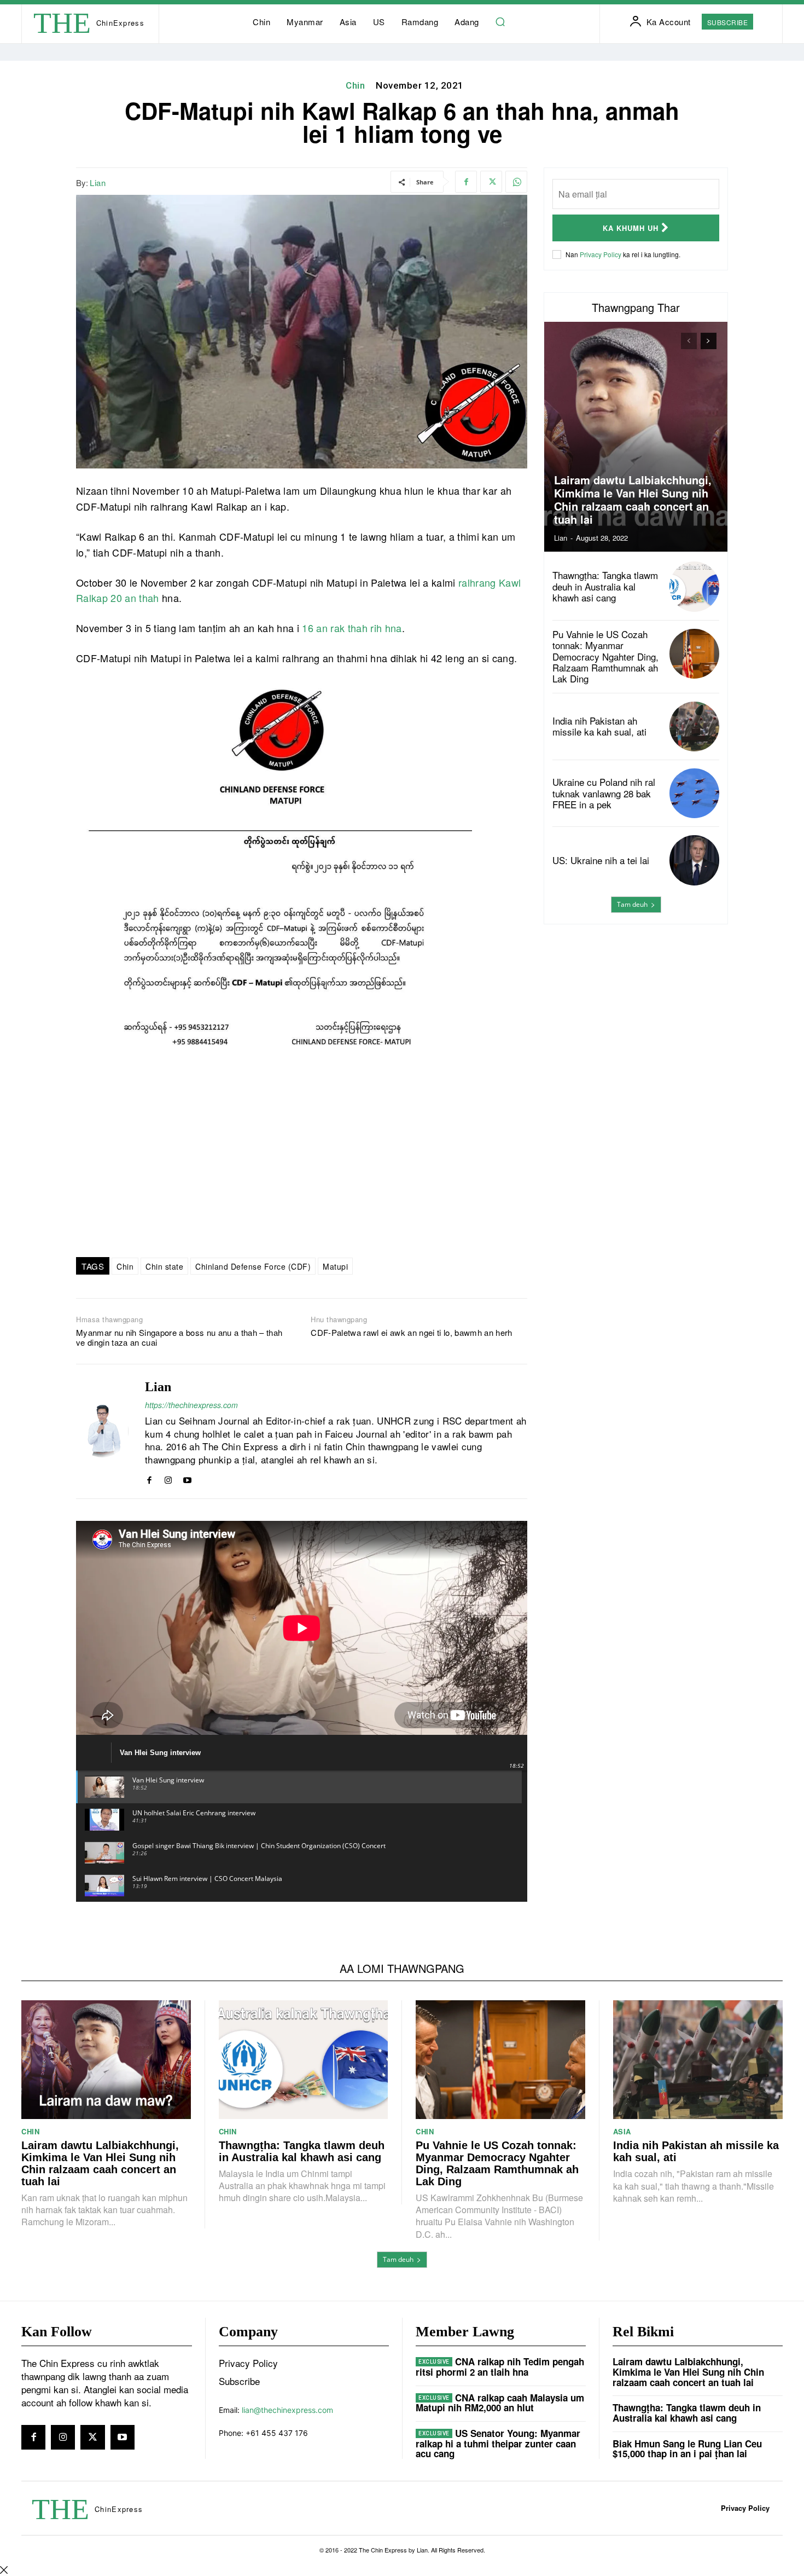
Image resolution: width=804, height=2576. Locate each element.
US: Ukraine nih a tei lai (601, 860)
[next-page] (709, 341)
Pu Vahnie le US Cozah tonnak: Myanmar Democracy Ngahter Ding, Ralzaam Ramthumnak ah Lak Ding (605, 656)
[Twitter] (491, 182)
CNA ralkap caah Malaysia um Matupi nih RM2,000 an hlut (500, 2403)
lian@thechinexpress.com (287, 2410)
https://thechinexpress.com (191, 1405)
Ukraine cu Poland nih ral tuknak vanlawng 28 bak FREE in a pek (604, 793)
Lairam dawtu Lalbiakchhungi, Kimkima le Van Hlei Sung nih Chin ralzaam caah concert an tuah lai (633, 499)
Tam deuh (632, 904)
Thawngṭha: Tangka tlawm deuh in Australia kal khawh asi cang (605, 586)
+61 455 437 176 (277, 2433)
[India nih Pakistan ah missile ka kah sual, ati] (694, 727)
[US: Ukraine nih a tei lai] (694, 860)
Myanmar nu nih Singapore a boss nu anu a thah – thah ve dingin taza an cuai (179, 1338)
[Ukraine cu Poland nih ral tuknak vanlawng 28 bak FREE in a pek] (694, 793)
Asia (622, 2131)
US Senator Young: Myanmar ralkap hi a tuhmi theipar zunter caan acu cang (498, 2443)
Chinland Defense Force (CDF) (253, 1266)
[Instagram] (168, 1478)
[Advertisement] (636, 1017)
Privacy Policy (601, 254)
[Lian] (102, 1431)
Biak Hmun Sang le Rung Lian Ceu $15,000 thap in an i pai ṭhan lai (687, 2449)
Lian (98, 183)
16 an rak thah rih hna (352, 628)
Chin (355, 85)
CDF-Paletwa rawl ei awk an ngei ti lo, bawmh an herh (411, 1333)
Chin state (164, 1266)
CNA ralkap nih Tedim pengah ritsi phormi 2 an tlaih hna (500, 2367)
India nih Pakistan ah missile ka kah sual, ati (599, 726)
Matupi (335, 1266)
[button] (500, 22)
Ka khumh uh (631, 228)
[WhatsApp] (516, 182)
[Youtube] (187, 1478)
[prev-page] (689, 341)
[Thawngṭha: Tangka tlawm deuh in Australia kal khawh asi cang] (694, 586)
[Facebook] (466, 182)
